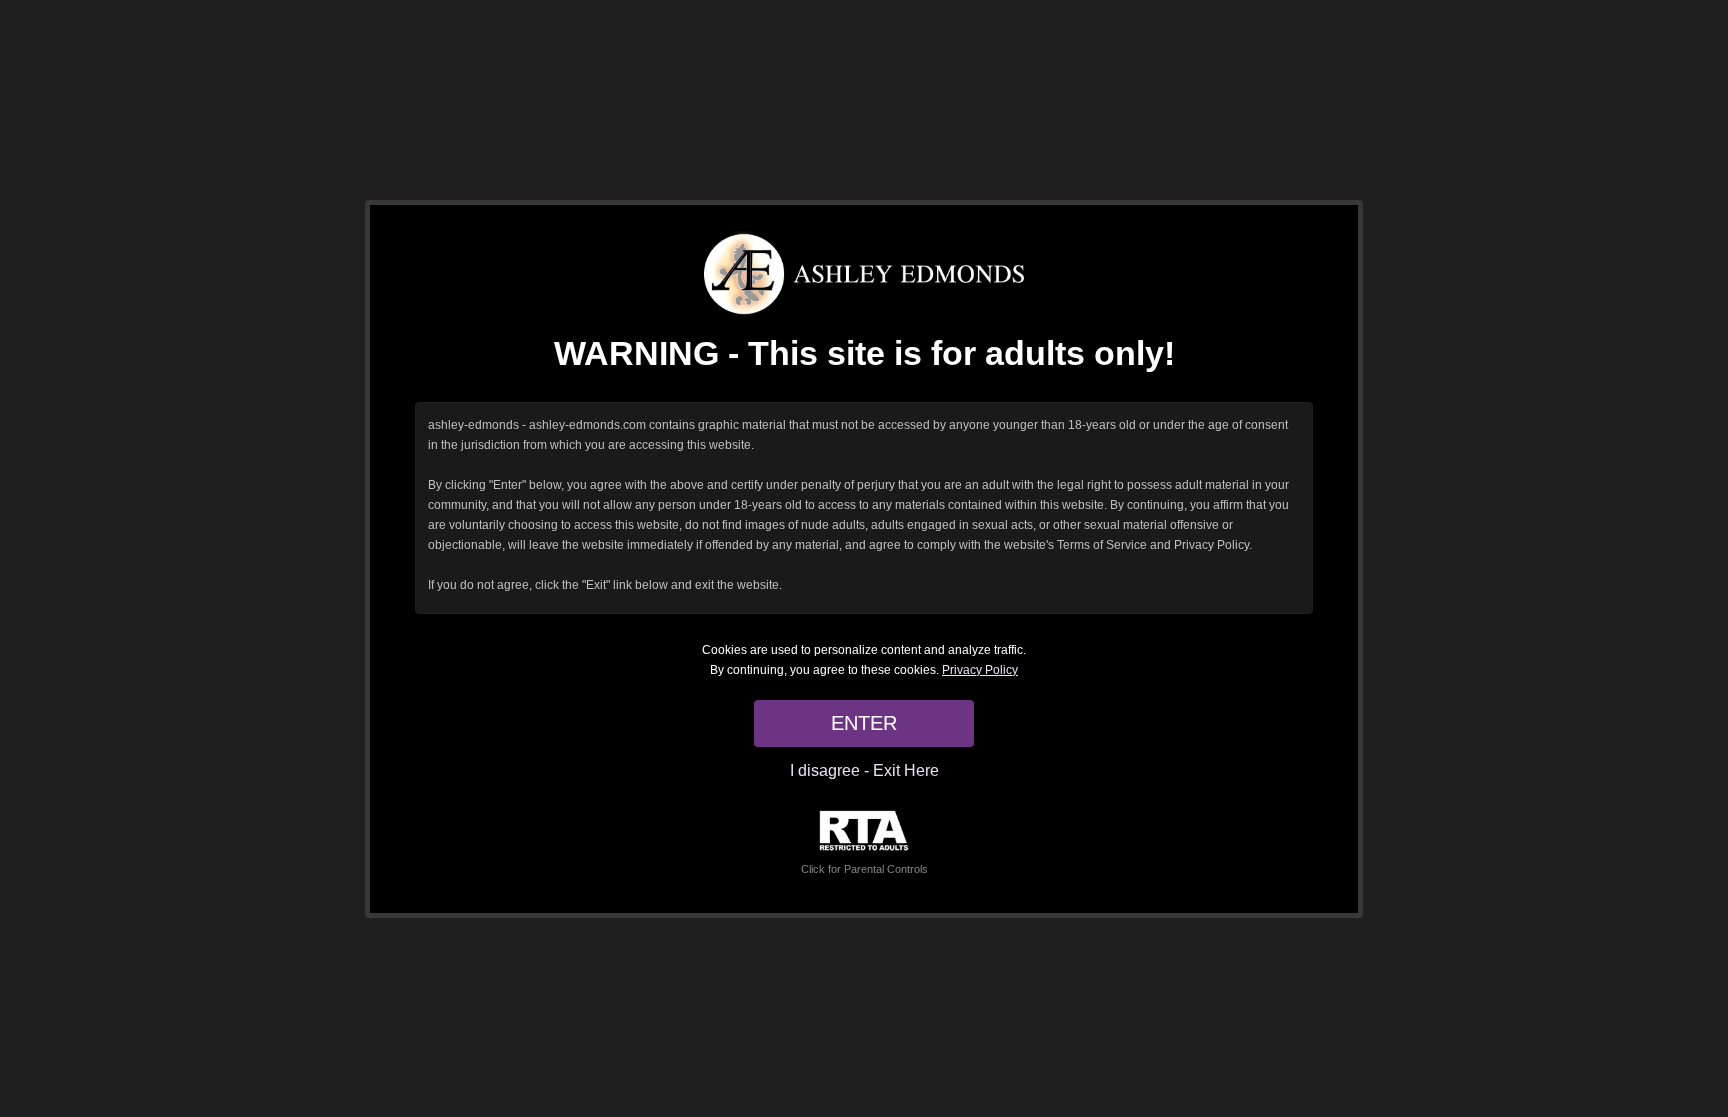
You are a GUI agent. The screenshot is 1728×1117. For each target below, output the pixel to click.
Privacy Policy (980, 670)
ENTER (864, 723)
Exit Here (906, 770)
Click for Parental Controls (864, 869)
